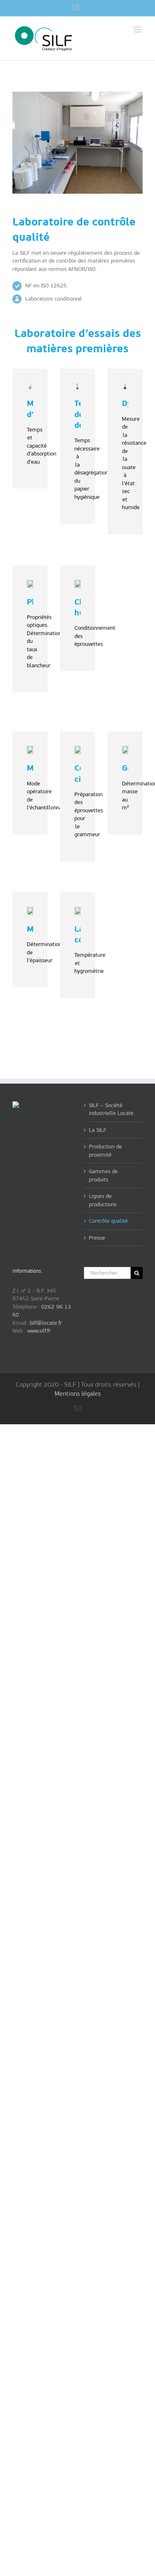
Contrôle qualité (108, 1221)
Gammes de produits (103, 1175)
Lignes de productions (103, 1200)
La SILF (98, 1130)
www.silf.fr (39, 1331)
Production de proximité (105, 1151)
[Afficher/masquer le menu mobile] (138, 30)
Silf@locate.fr (46, 1323)
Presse (97, 1238)
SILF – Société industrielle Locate (111, 1109)
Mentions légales (78, 1394)
